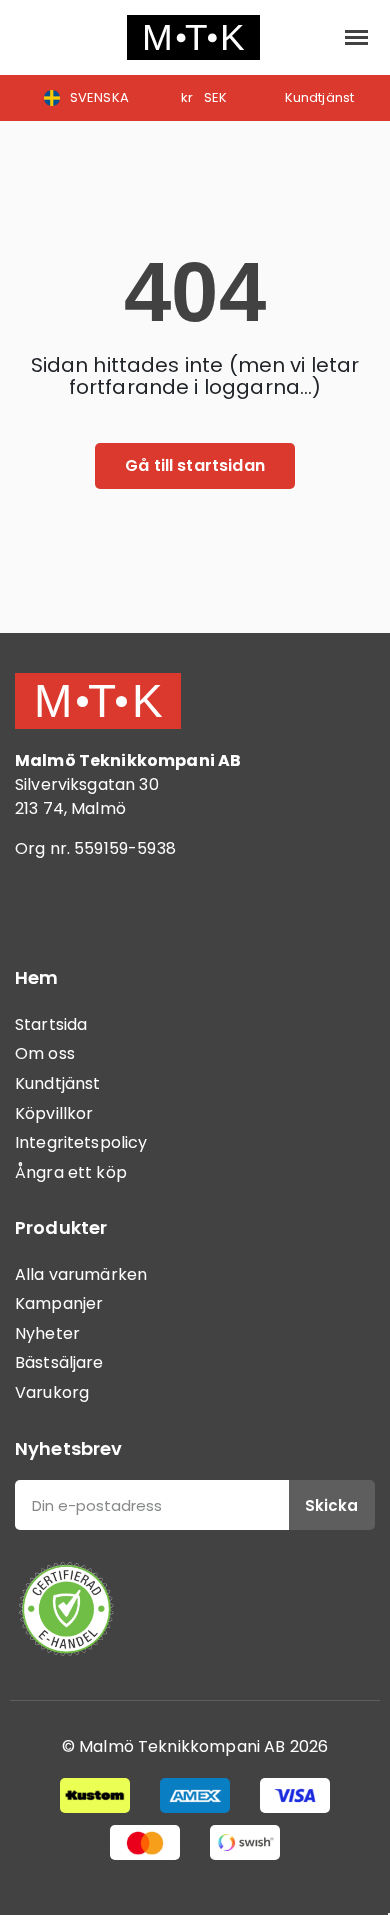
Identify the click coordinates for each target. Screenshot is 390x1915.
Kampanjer (59, 1303)
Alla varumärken (81, 1274)
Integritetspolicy (81, 1142)
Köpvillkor (54, 1113)
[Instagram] (95, 906)
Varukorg (52, 1392)
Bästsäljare (59, 1362)
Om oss (45, 1053)
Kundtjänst (58, 1083)
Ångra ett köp (71, 1172)
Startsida (51, 1024)
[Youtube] (150, 906)
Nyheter (47, 1333)
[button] (31, 37)
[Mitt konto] (311, 37)
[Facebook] (40, 906)
